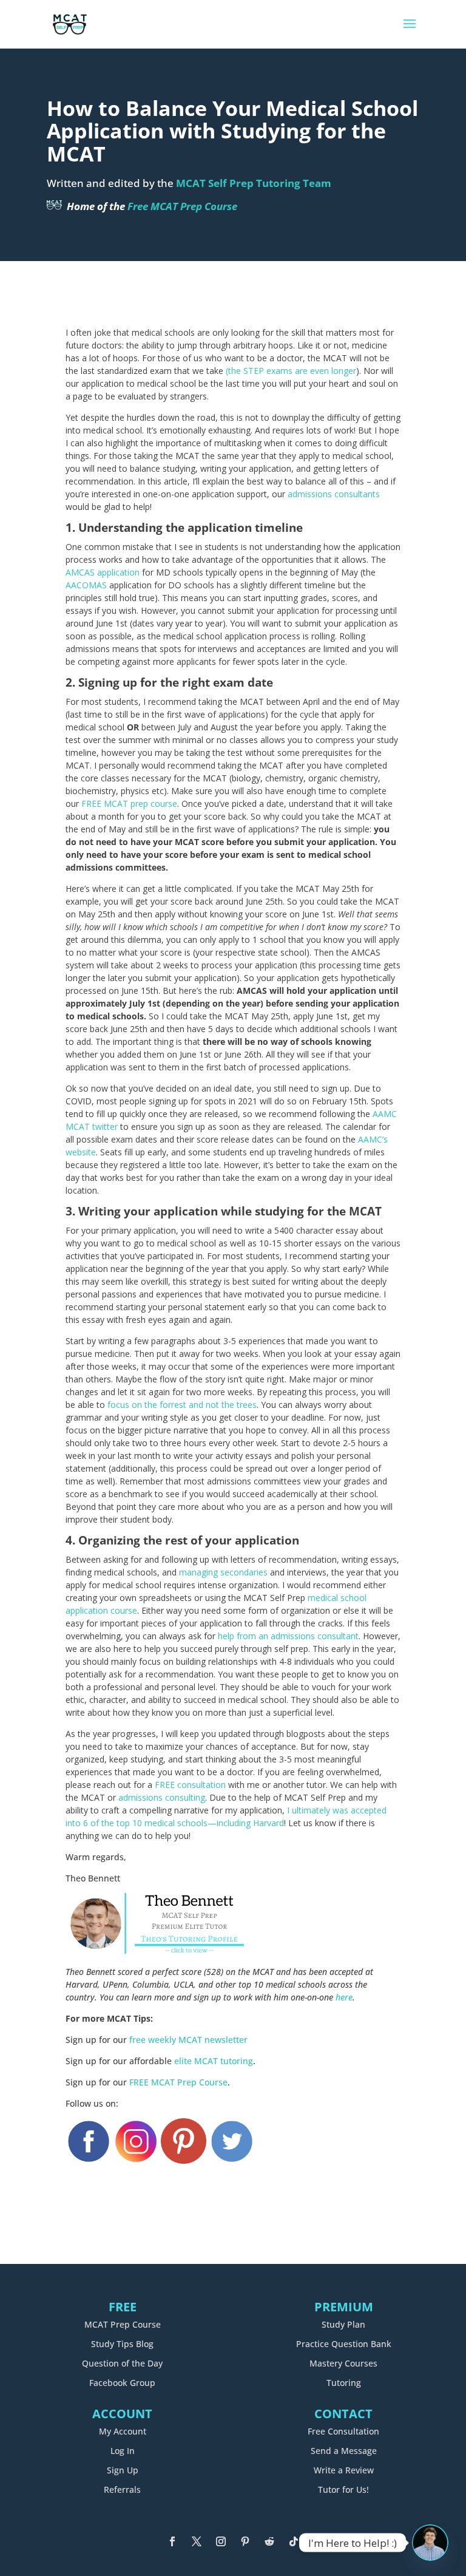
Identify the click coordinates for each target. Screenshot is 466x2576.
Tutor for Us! (343, 2489)
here (344, 1997)
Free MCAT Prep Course (182, 206)
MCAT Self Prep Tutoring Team (254, 183)
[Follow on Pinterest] (245, 2541)
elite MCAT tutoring (214, 2061)
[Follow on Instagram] (221, 2541)
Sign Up (123, 2470)
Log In (123, 2451)
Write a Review (344, 2470)
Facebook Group (122, 2383)
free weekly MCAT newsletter (188, 2040)
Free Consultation (343, 2431)
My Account (123, 2431)
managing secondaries (223, 1572)
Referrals (122, 2489)
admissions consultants (334, 494)
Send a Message (344, 2451)
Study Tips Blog (122, 2344)
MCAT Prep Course (123, 2324)
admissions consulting (162, 1797)
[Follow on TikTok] (294, 2541)
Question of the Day (122, 2363)
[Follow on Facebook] (172, 2541)
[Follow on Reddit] (269, 2541)
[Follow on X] (197, 2541)
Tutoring (344, 2383)
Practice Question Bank (344, 2344)
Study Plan (343, 2324)
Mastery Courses (343, 2363)
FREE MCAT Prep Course (178, 2082)
